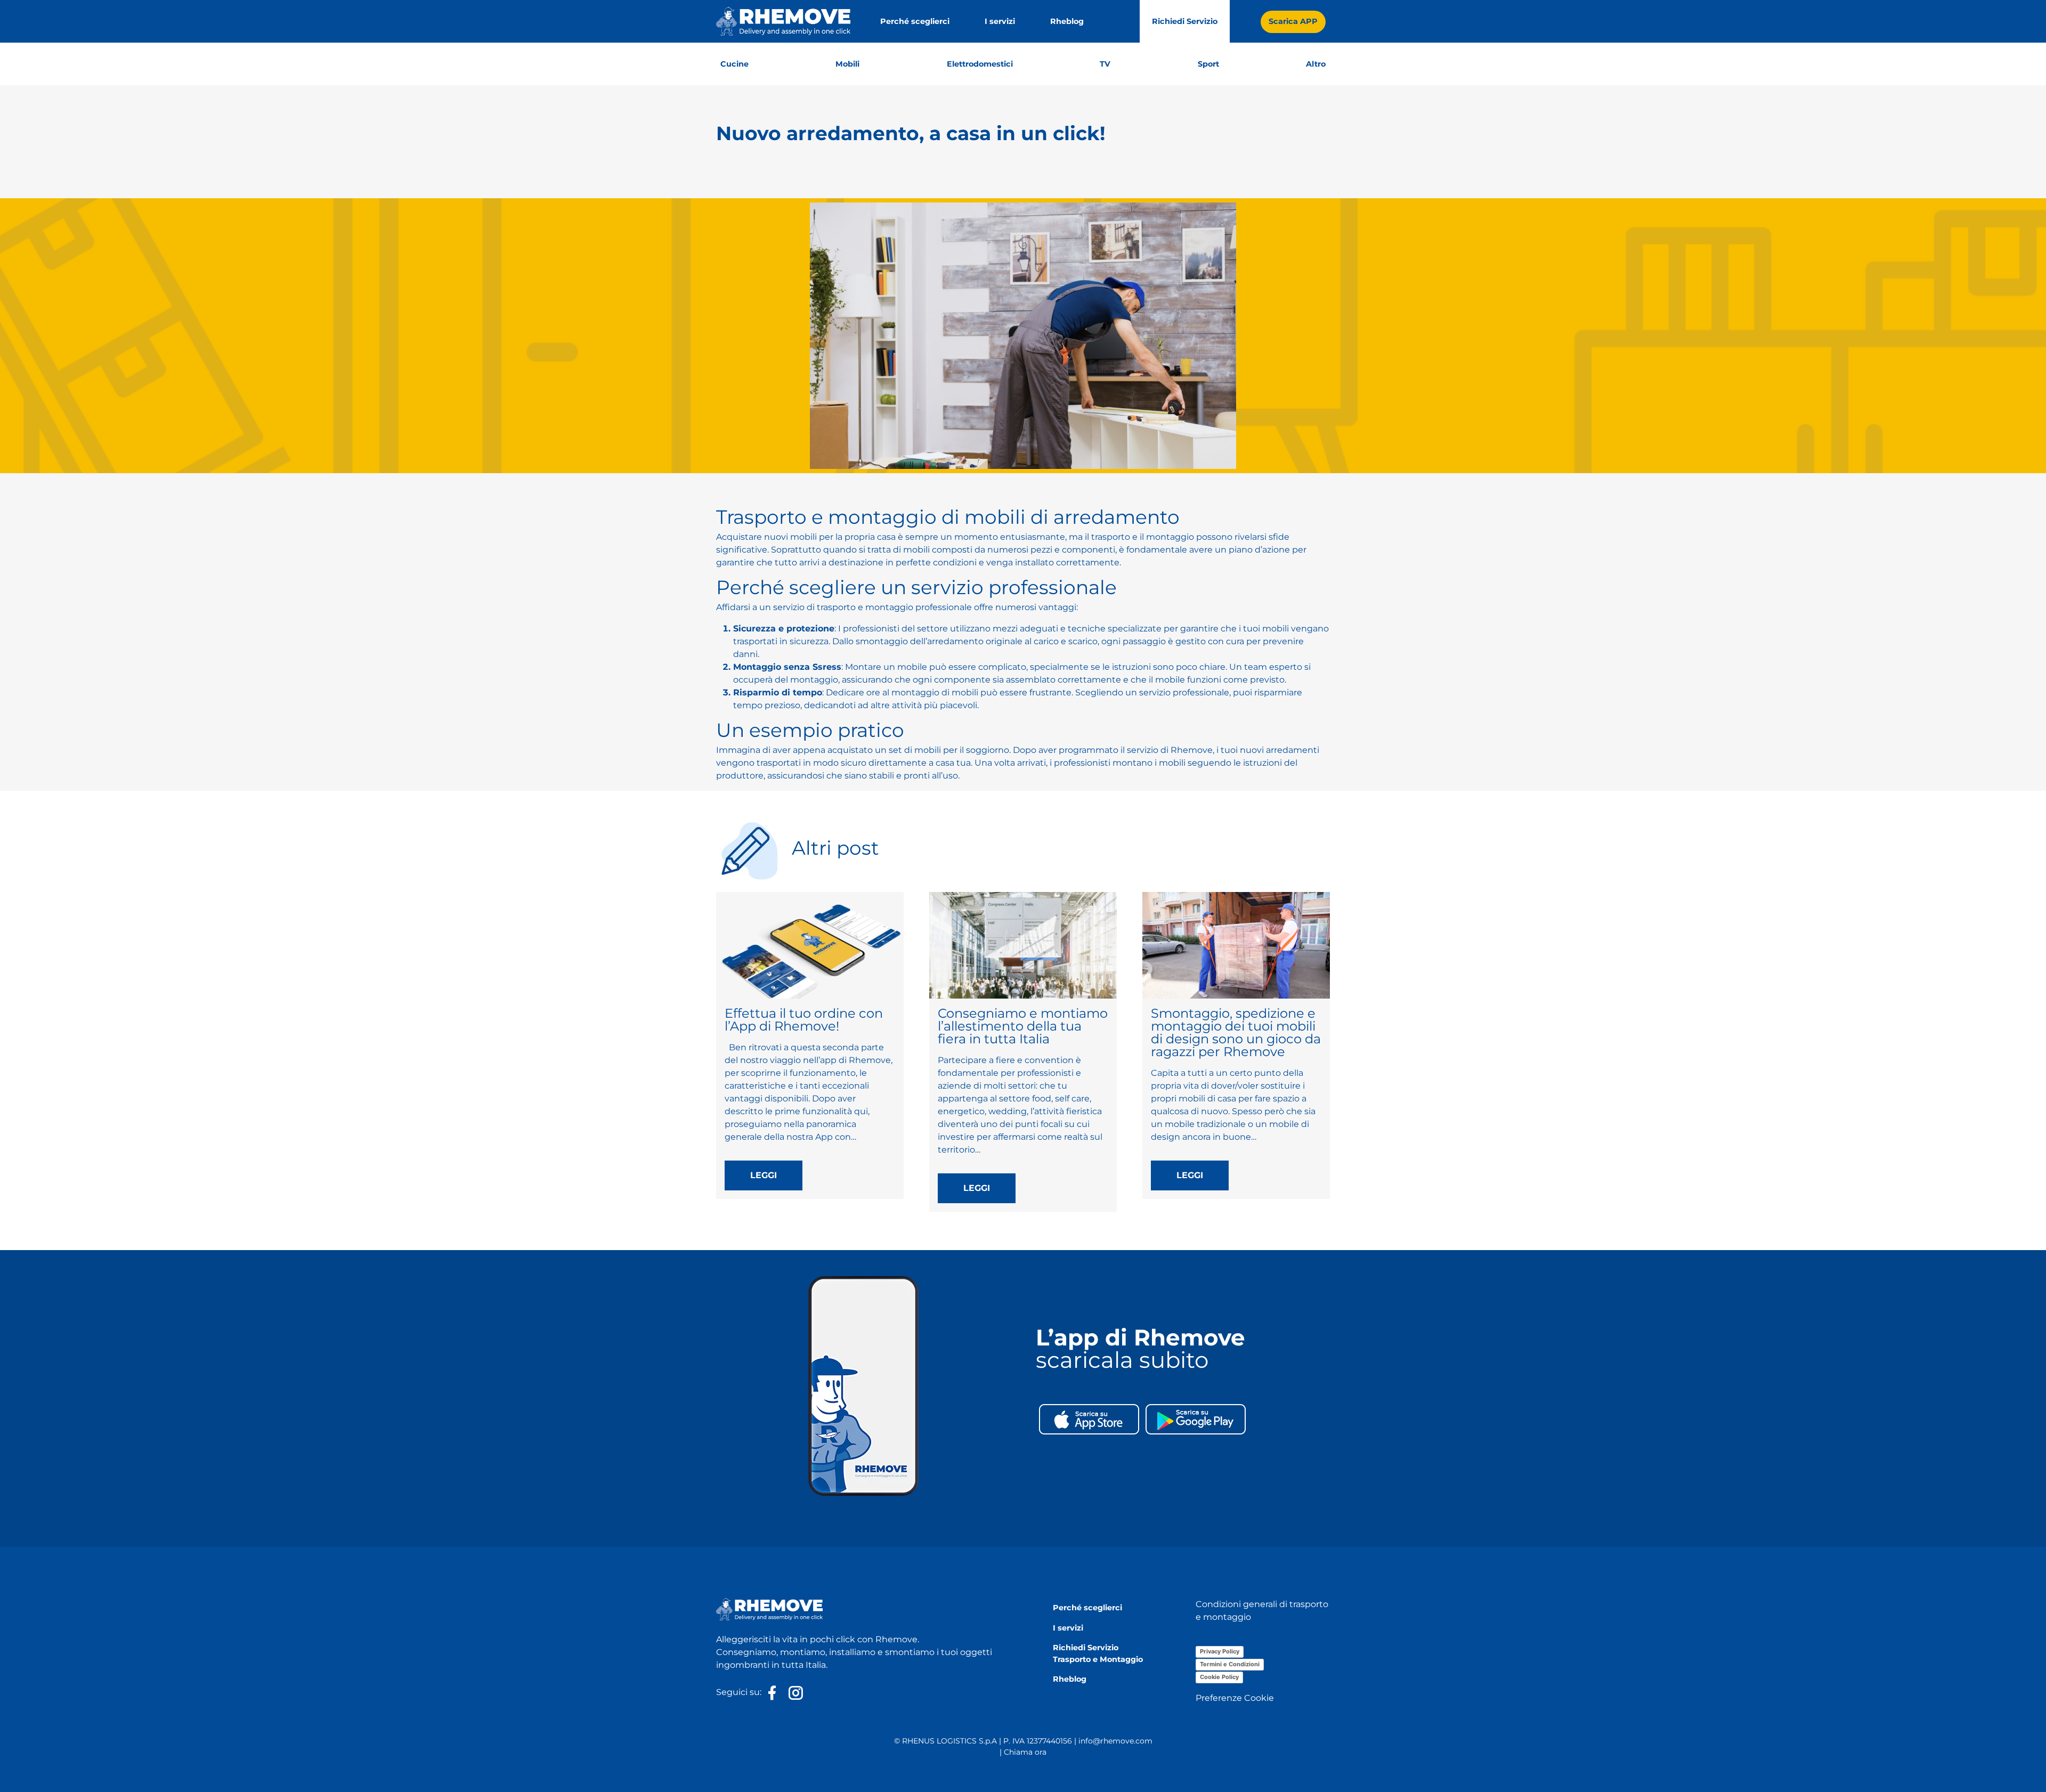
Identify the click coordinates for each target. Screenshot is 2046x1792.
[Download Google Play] (1196, 1418)
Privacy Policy (1220, 1651)
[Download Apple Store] (1089, 1418)
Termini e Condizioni (1230, 1664)
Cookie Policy (1219, 1677)
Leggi (764, 1175)
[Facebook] (772, 1693)
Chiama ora (1025, 1752)
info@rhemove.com (1115, 1741)
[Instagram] (793, 1693)
